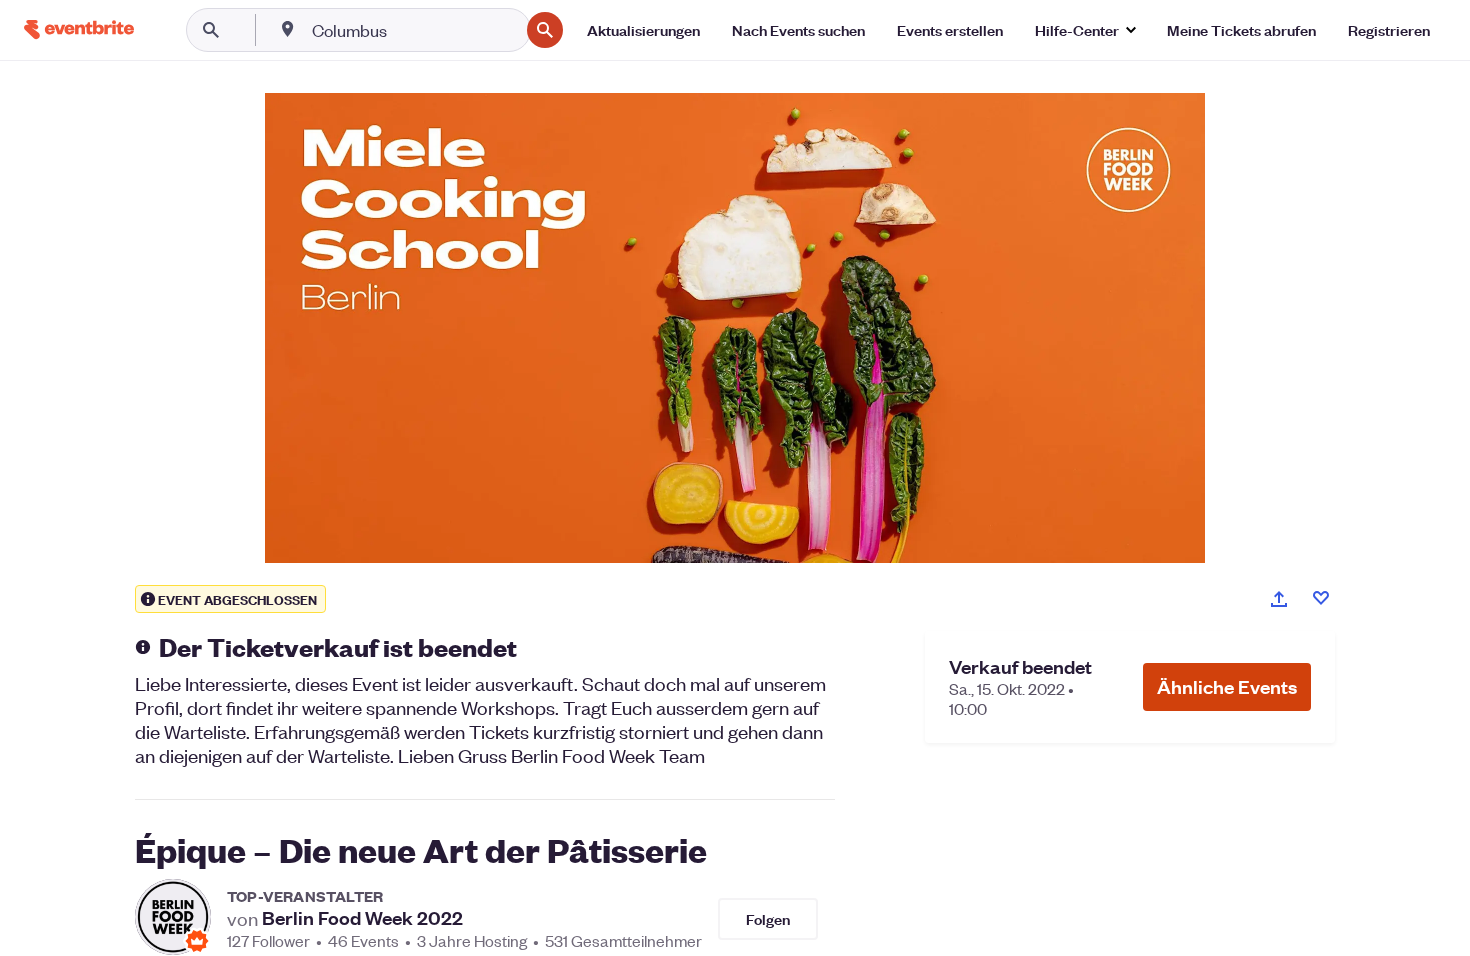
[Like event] (1321, 598)
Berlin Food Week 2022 (362, 918)
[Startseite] (79, 29)
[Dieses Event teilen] (1279, 599)
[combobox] (413, 30)
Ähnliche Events (1227, 686)
